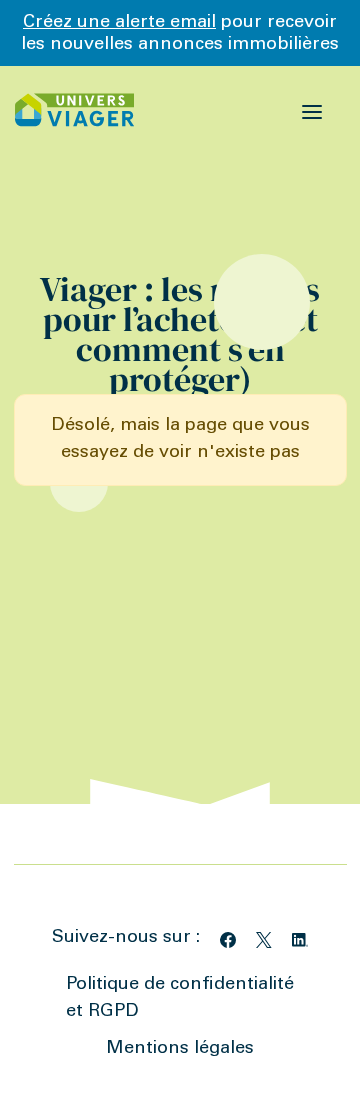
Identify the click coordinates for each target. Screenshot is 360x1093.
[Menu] (312, 110)
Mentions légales (180, 1049)
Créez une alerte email (119, 23)
